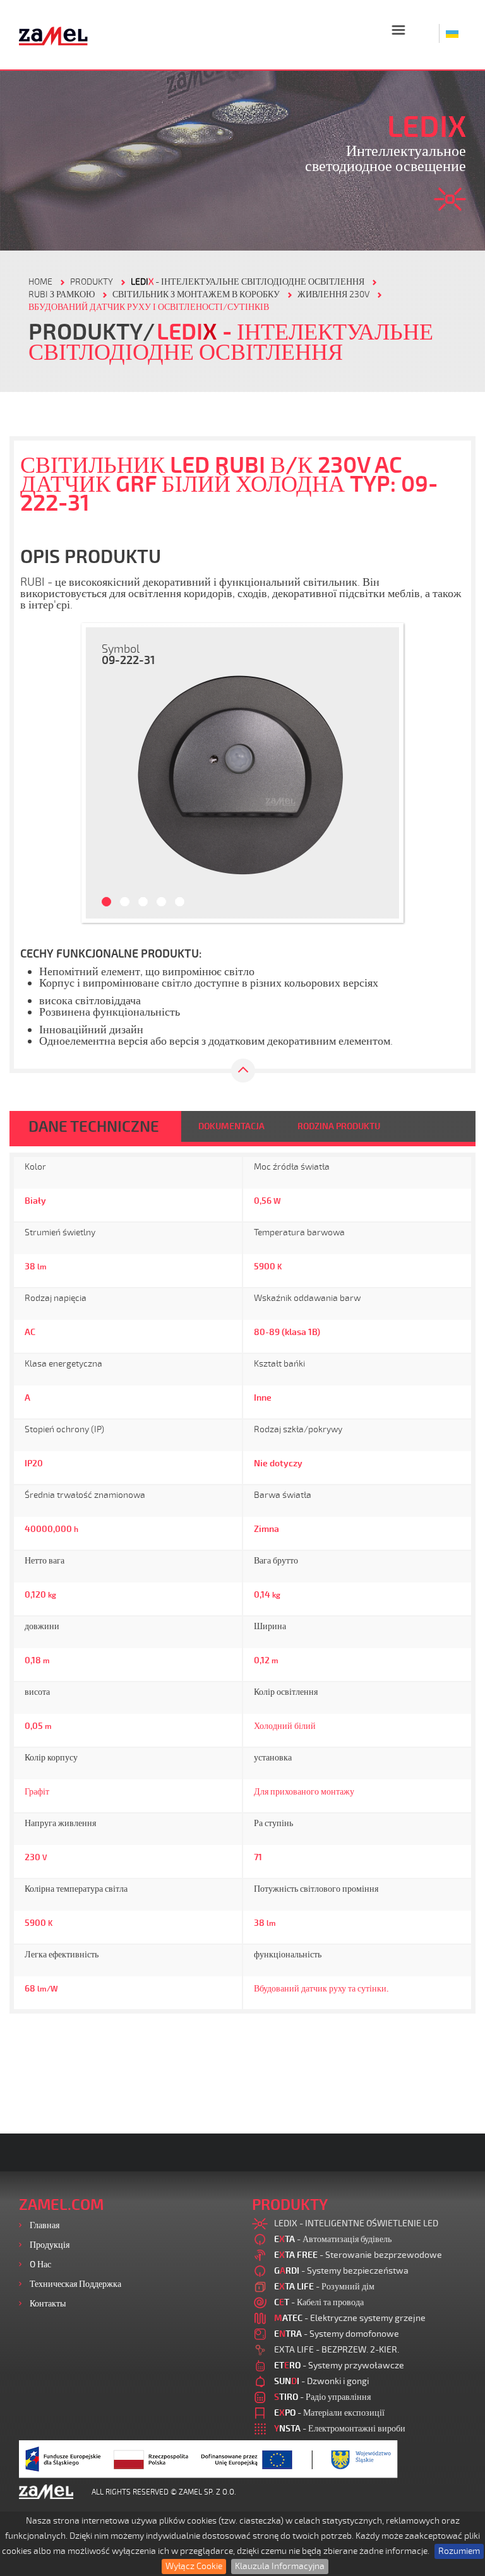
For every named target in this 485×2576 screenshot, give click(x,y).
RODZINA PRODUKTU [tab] (339, 1126)
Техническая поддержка (75, 2284)
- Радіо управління (322, 2397)
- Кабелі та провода (319, 2302)
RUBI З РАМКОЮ (62, 294)
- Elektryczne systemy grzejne (350, 2318)
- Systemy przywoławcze (339, 2365)
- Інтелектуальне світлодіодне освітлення (248, 282)
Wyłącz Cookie (194, 2566)
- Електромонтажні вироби (340, 2429)
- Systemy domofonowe (337, 2334)
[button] (102, 773)
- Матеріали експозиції (329, 2413)
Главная (45, 2225)
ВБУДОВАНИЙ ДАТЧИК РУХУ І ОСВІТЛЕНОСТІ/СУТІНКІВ (149, 307)
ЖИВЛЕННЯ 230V (333, 294)
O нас (40, 2264)
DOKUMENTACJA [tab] (231, 1126)
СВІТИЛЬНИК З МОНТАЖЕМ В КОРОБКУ (196, 294)
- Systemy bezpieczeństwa (341, 2271)
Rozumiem (459, 2551)
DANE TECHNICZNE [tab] (94, 1127)
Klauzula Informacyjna (280, 2566)
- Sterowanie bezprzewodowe (358, 2255)
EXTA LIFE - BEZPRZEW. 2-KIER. (337, 2350)
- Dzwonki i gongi (321, 2381)
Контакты (48, 2304)
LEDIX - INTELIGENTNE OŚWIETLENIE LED (356, 2223)
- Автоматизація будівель (333, 2239)
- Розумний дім (324, 2287)
